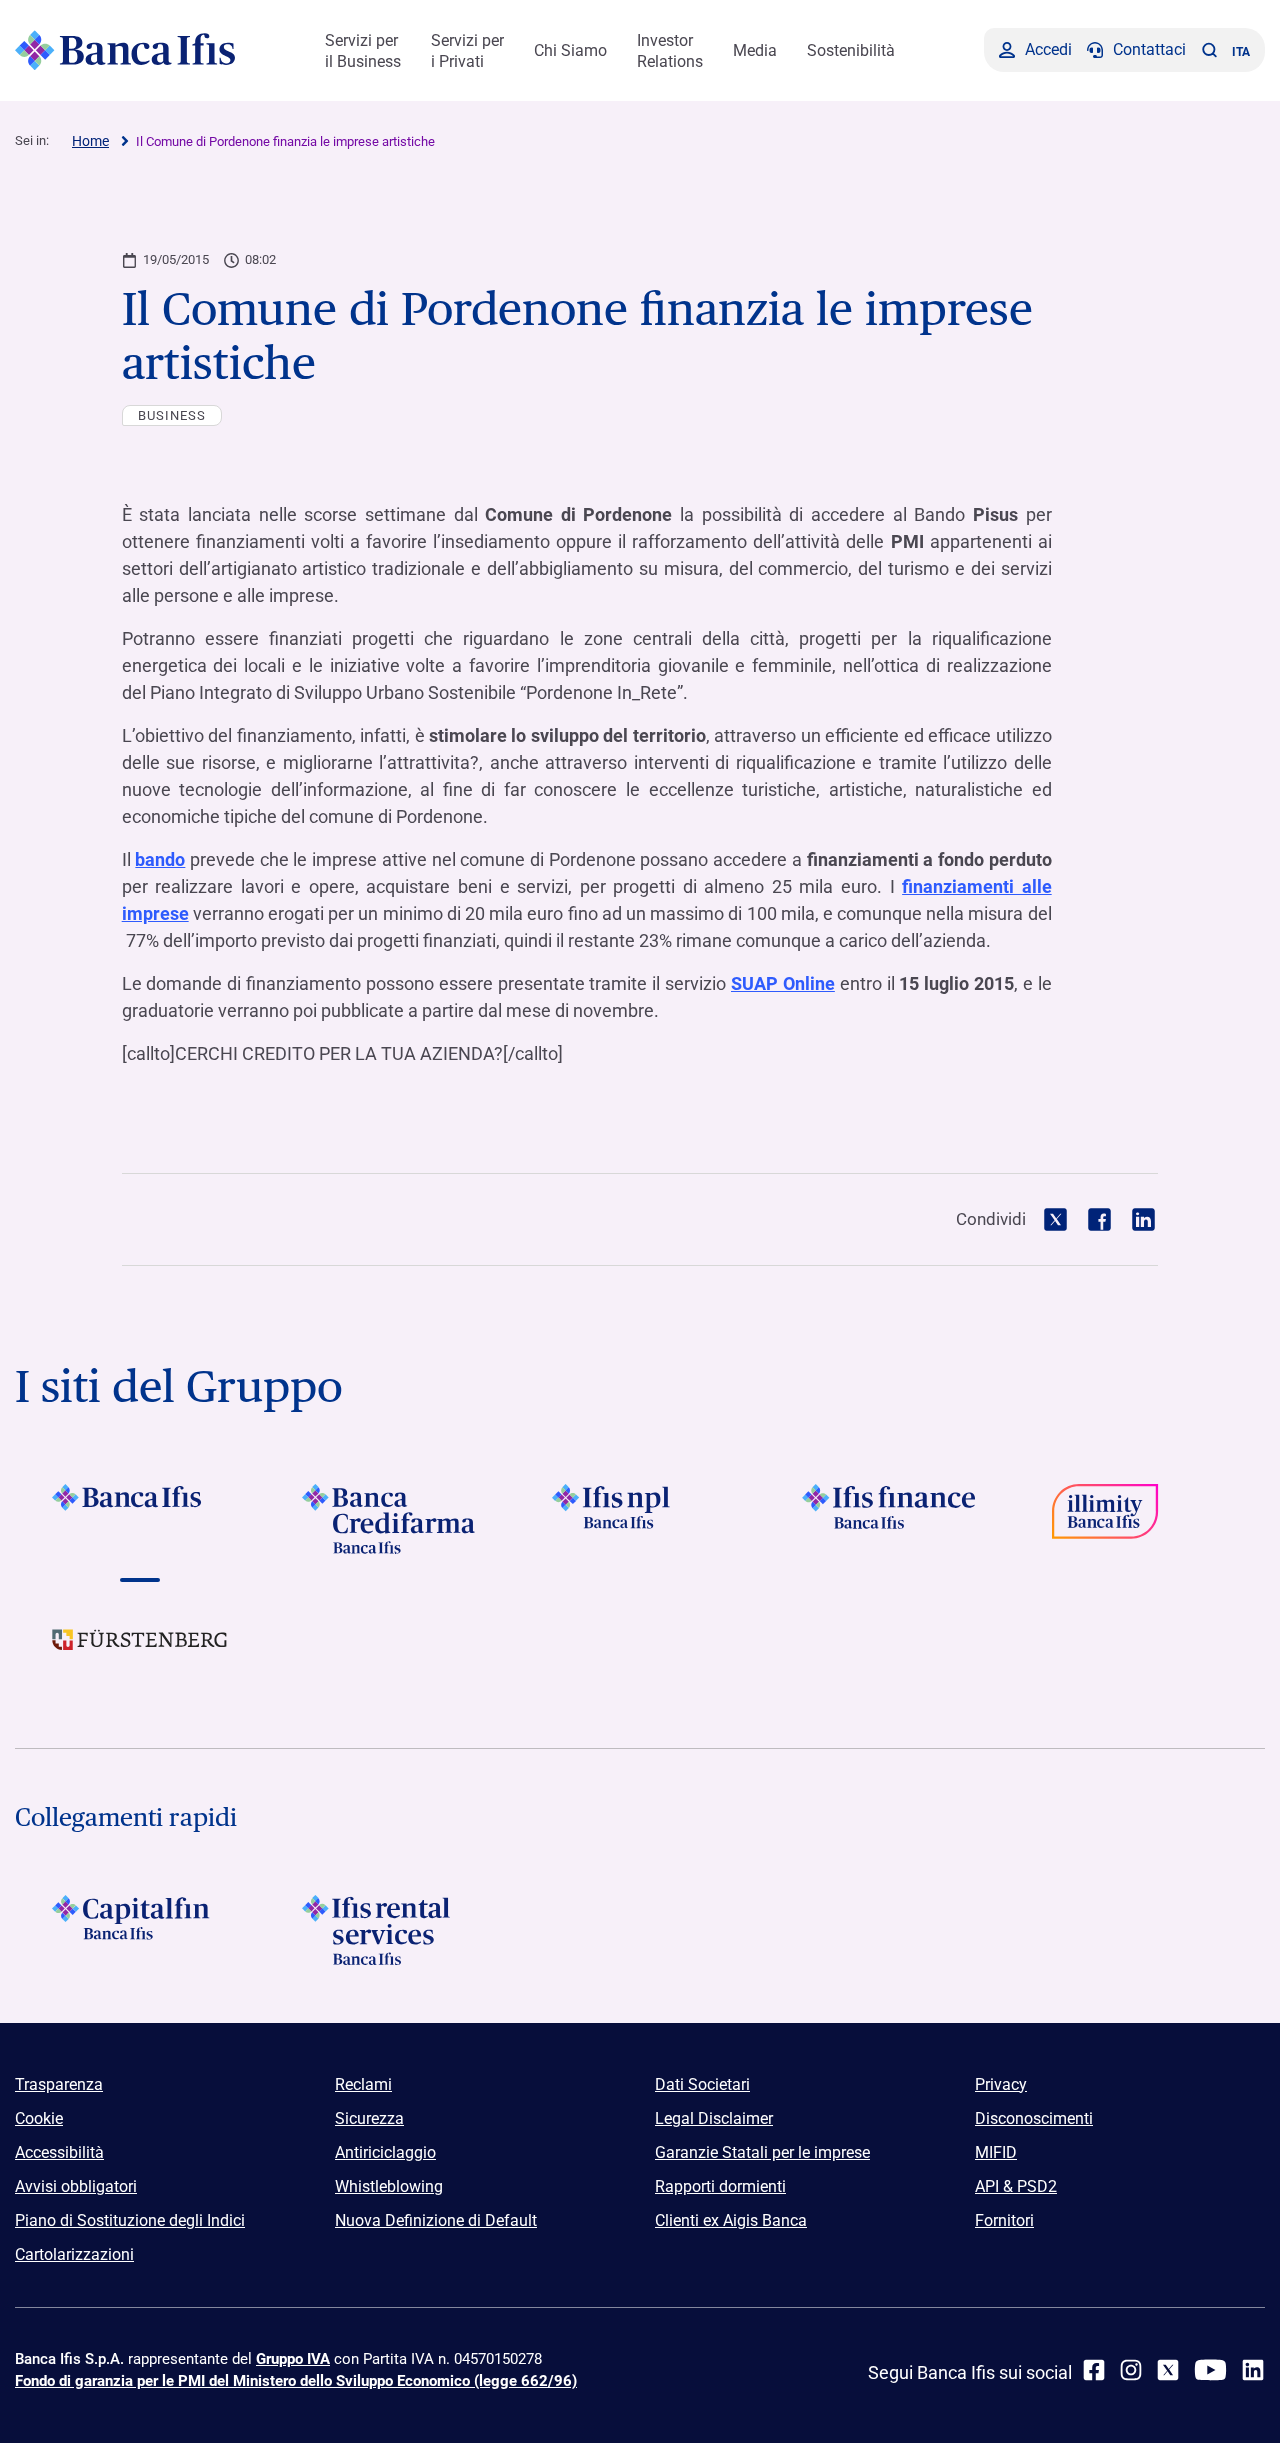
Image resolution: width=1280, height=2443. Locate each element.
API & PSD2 (1016, 2186)
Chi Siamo (570, 50)
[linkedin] (1253, 2370)
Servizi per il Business (363, 51)
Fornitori (1004, 2220)
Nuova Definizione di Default (436, 2220)
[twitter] (1168, 2370)
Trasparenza (59, 2084)
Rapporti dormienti (720, 2186)
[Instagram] (1131, 2370)
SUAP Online (783, 983)
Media (755, 50)
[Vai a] (640, 1519)
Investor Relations (670, 51)
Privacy (1001, 2084)
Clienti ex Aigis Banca (731, 2220)
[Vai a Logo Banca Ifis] (140, 1519)
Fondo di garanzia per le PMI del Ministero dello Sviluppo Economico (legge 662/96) (296, 2381)
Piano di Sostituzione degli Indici (130, 2220)
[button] (1209, 50)
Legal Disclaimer (714, 2118)
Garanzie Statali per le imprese (762, 2152)
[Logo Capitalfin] (140, 1930)
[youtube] (1210, 2370)
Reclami (363, 2084)
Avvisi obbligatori (76, 2186)
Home (90, 141)
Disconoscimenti (1034, 2118)
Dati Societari (702, 2084)
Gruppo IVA (293, 2359)
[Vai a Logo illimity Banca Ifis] (1140, 1519)
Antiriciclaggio (385, 2152)
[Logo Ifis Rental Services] (390, 1930)
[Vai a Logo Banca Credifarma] (390, 1519)
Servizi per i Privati (467, 51)
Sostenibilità (851, 50)
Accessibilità (59, 2152)
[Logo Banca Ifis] (125, 50)
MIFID (996, 2152)
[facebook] (1094, 2370)
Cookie (39, 2118)
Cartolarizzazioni (74, 2254)
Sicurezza (369, 2118)
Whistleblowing (389, 2186)
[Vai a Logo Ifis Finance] (890, 1519)
